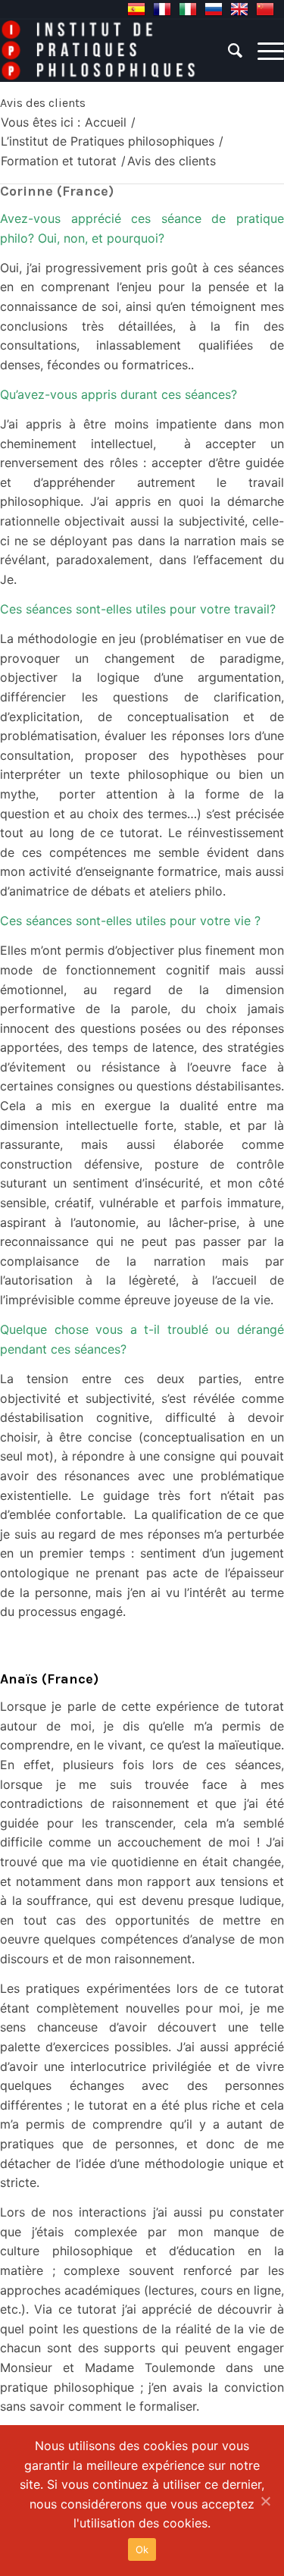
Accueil (106, 122)
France (162, 9)
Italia (188, 9)
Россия (214, 9)
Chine (265, 9)
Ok (142, 2549)
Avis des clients (43, 103)
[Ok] (265, 2501)
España (136, 9)
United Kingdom (239, 9)
